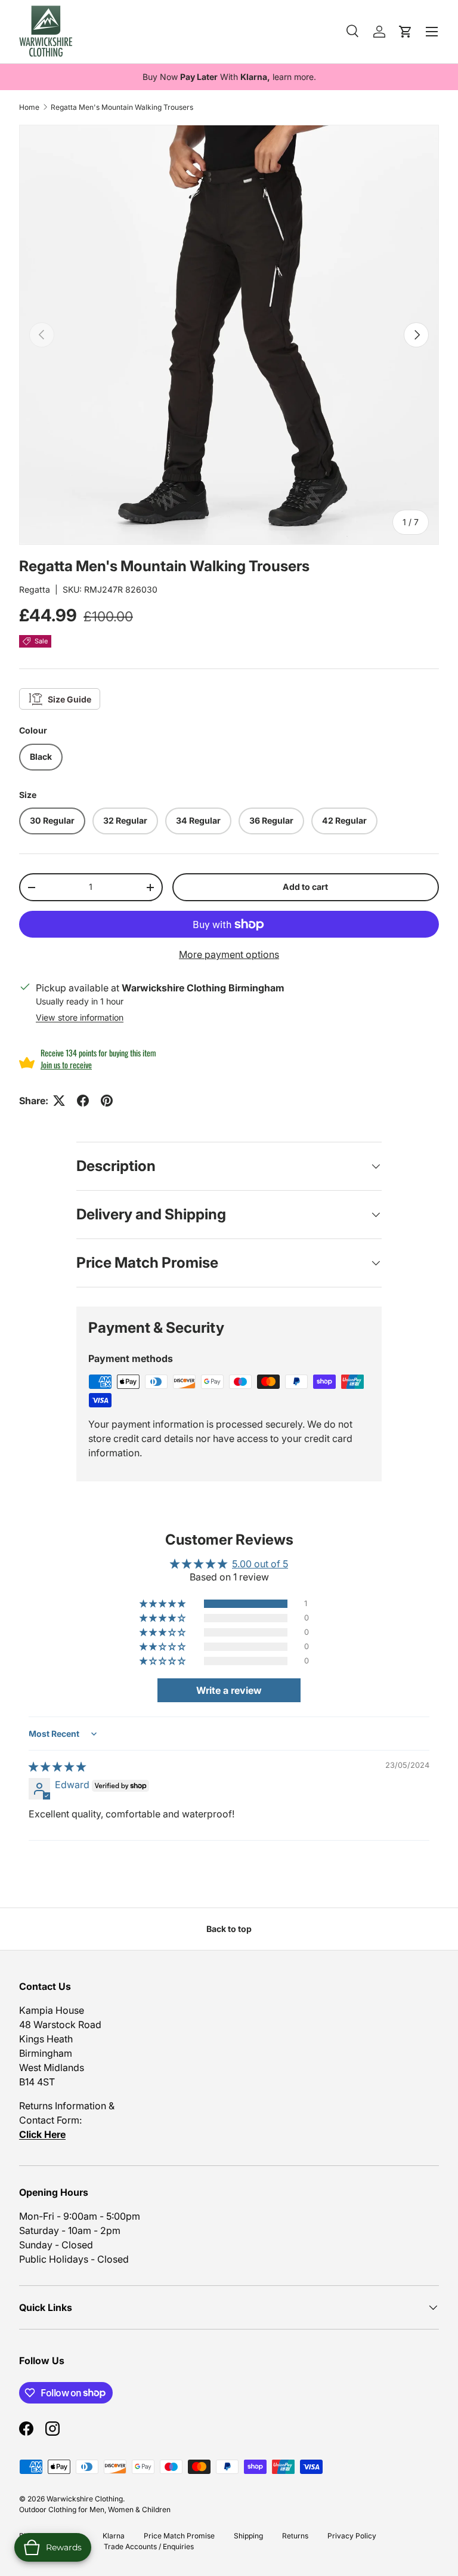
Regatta (35, 589)
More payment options (229, 954)
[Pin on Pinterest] (107, 1101)
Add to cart (305, 887)
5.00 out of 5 (260, 1564)
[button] (163, 1604)
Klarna (114, 2536)
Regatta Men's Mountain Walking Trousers (122, 107)
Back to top (229, 1929)
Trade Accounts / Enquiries (149, 2546)
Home (29, 107)
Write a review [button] (229, 1690)
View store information (80, 1017)
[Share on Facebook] (83, 1101)
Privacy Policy (352, 2536)
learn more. (294, 77)
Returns (295, 2536)
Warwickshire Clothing (85, 2499)
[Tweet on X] (59, 1101)
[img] (57, 1767)
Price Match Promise (179, 2536)
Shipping (248, 2536)
